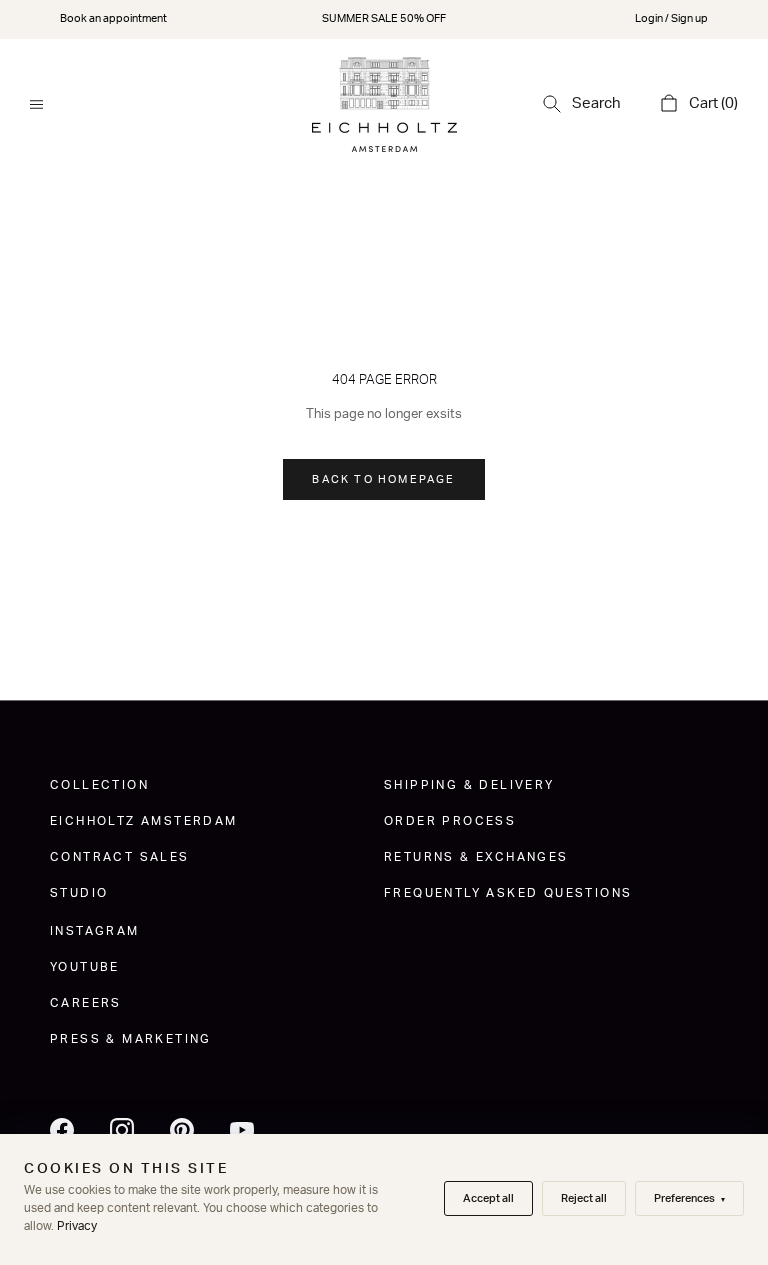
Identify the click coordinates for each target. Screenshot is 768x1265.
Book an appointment (113, 18)
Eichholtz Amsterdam (144, 821)
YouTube (85, 967)
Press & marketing (131, 1039)
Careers (86, 1003)
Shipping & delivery (469, 785)
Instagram (95, 931)
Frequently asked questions (508, 893)
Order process (450, 821)
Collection (99, 785)
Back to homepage (383, 479)
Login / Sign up (671, 18)
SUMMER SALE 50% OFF (384, 18)
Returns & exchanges (476, 857)
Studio (79, 893)
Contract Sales (120, 857)
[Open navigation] (36, 104)
